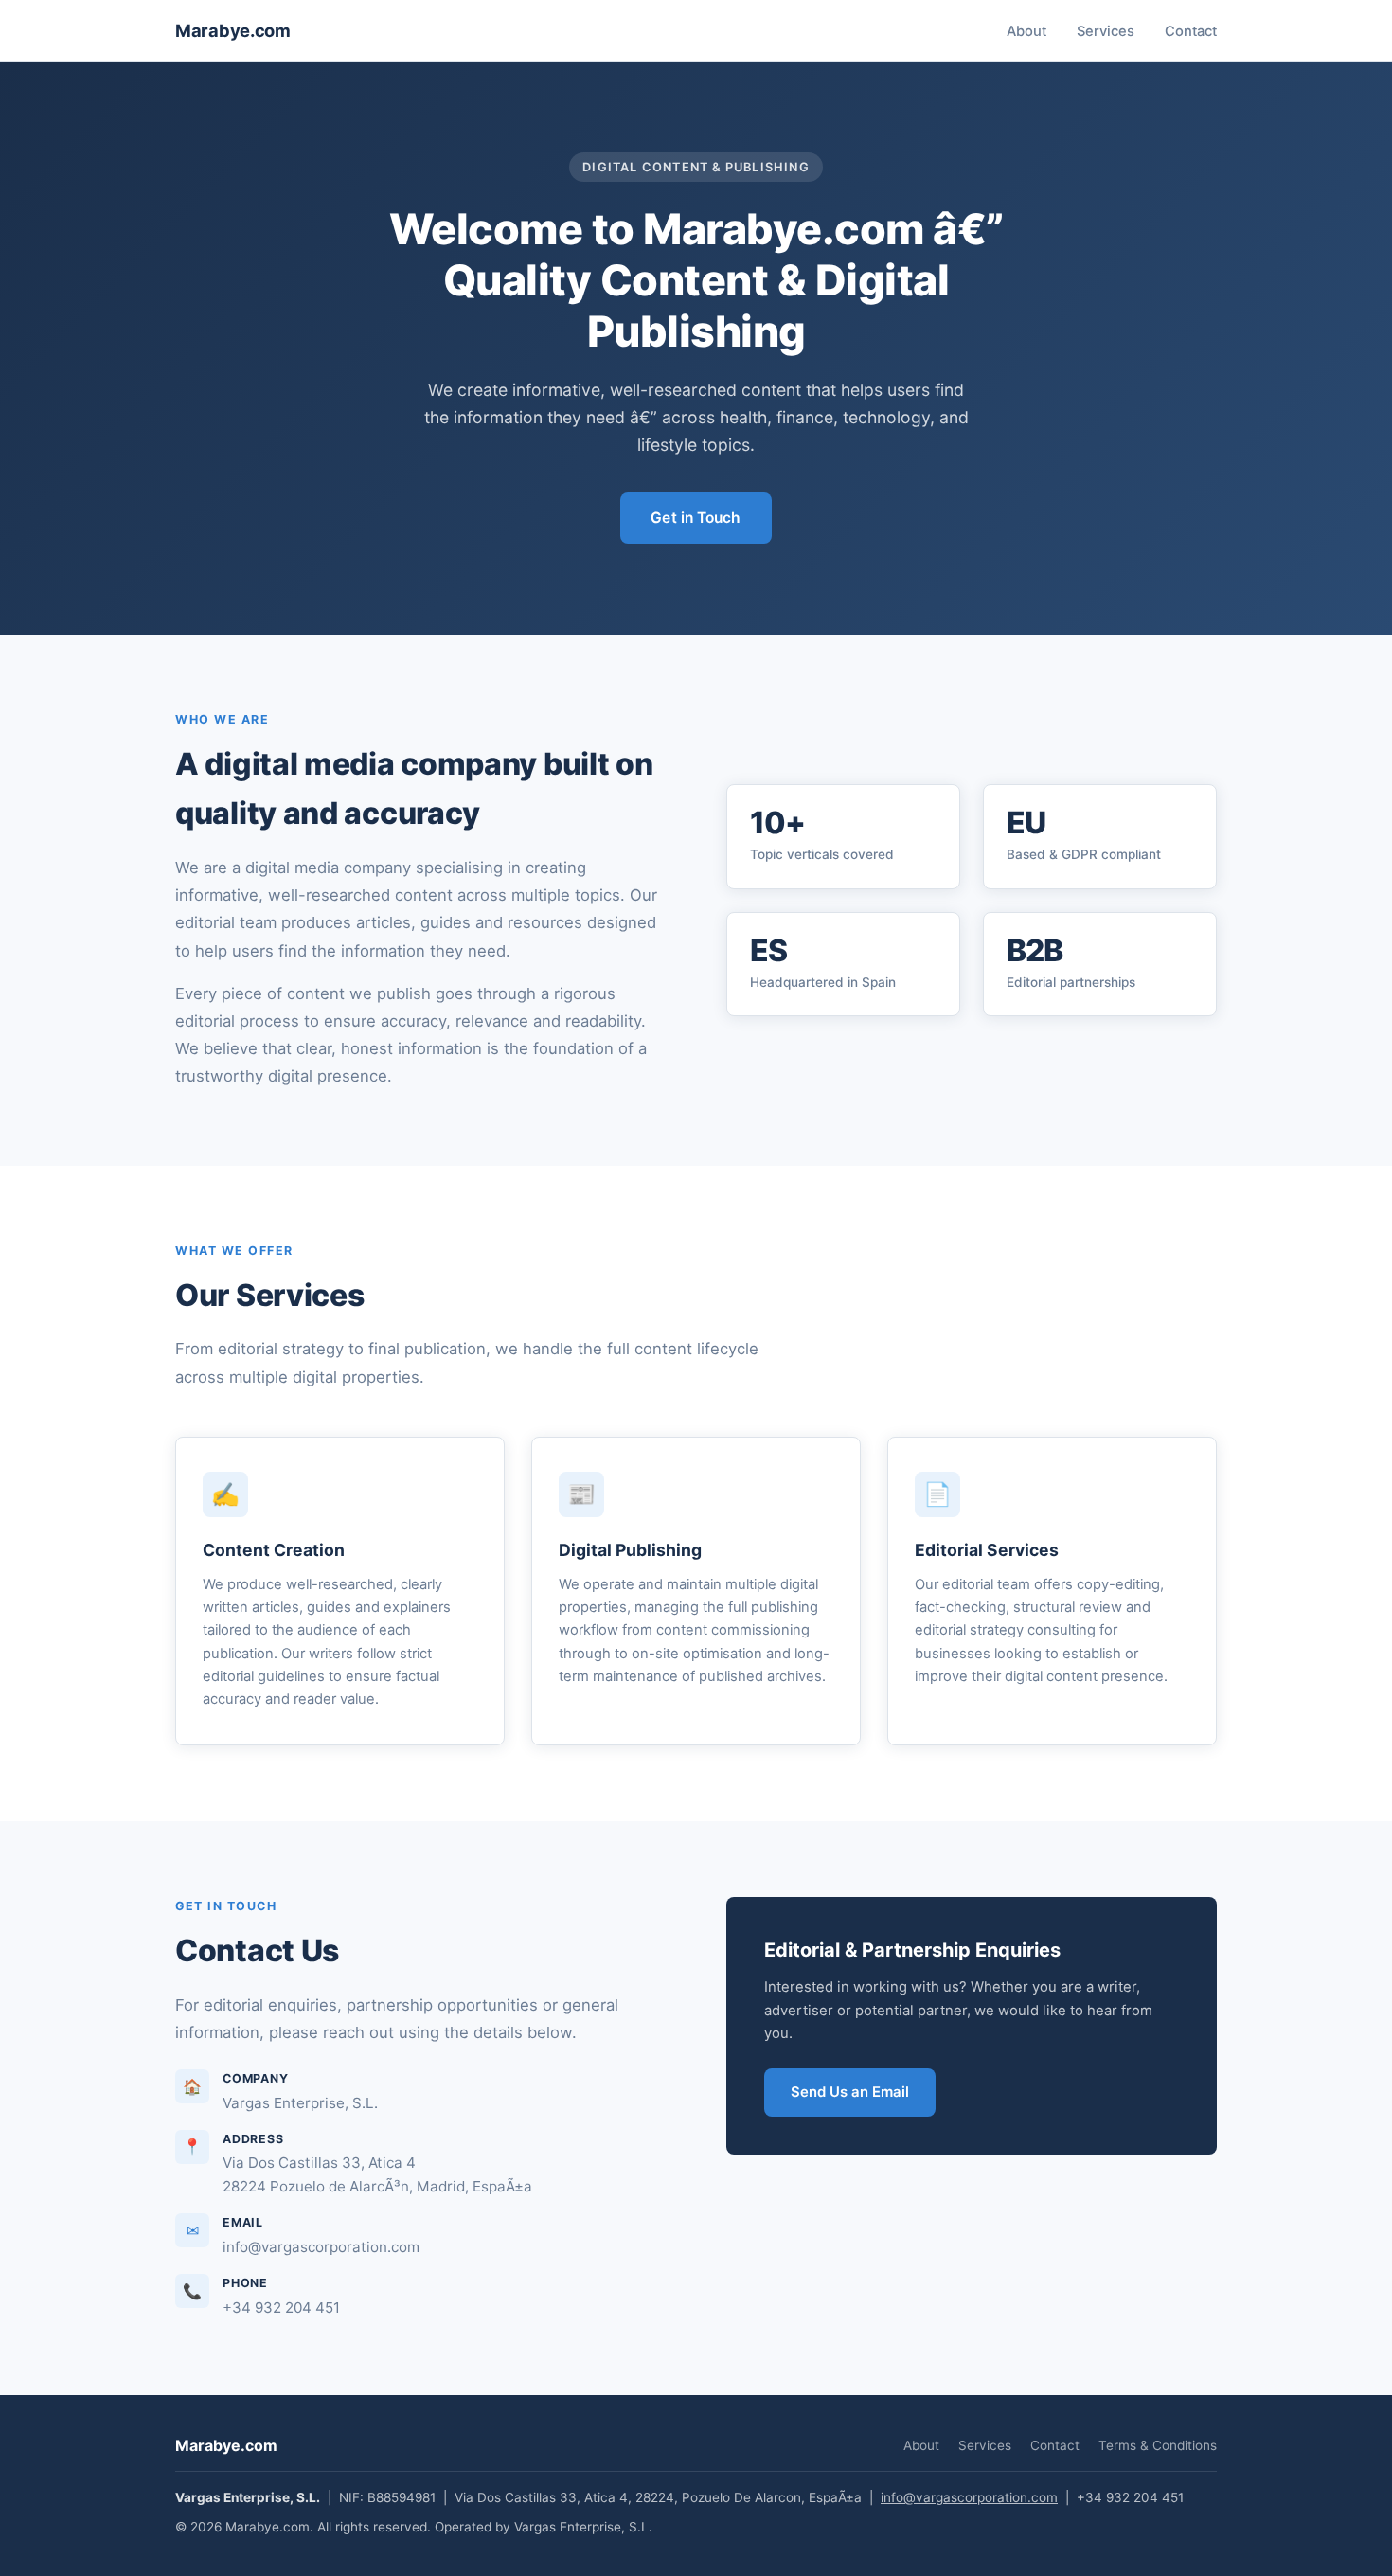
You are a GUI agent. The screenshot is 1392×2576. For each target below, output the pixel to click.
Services (1106, 31)
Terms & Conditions (1158, 2445)
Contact (1191, 31)
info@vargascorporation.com (969, 2497)
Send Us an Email (850, 2092)
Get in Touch (696, 518)
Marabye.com (233, 30)
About (1026, 31)
